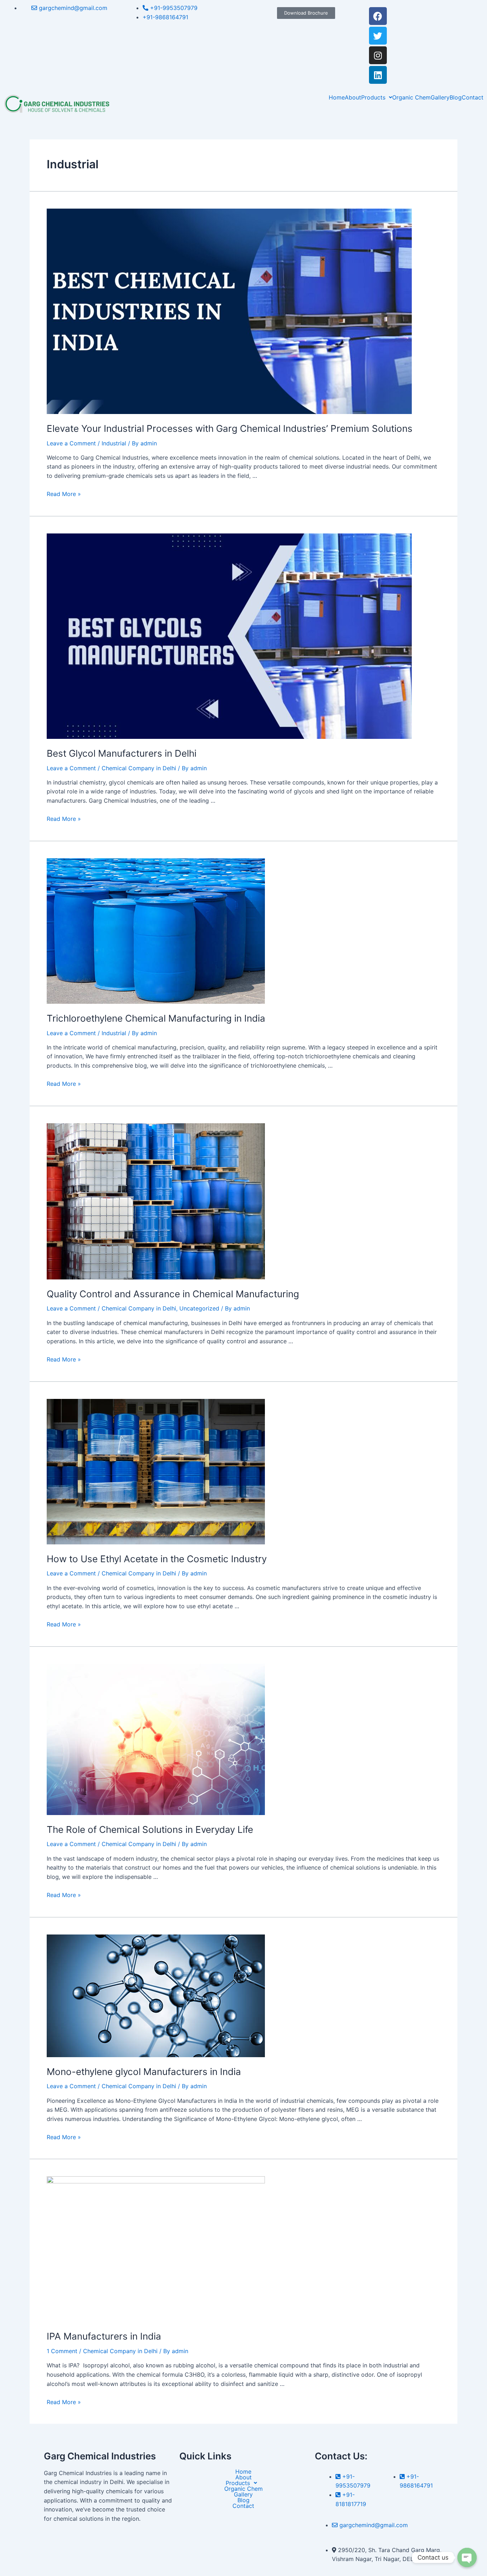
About (353, 97)
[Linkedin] (378, 75)
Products (373, 97)
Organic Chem (411, 97)
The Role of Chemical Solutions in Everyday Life (150, 1829)
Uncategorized (199, 1308)
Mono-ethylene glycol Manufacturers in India (144, 2072)
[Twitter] (378, 36)
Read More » (64, 494)
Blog (456, 97)
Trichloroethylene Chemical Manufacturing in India (156, 1018)
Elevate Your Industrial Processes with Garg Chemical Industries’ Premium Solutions (230, 428)
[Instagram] (378, 55)
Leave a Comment (71, 443)
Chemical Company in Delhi (139, 768)
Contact (473, 97)
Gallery (440, 97)
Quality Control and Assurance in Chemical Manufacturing (173, 1294)
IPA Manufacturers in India (104, 2336)
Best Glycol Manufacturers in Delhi (122, 753)
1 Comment (62, 2351)
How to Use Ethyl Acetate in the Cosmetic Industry (157, 1559)
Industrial (114, 443)
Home (337, 97)
